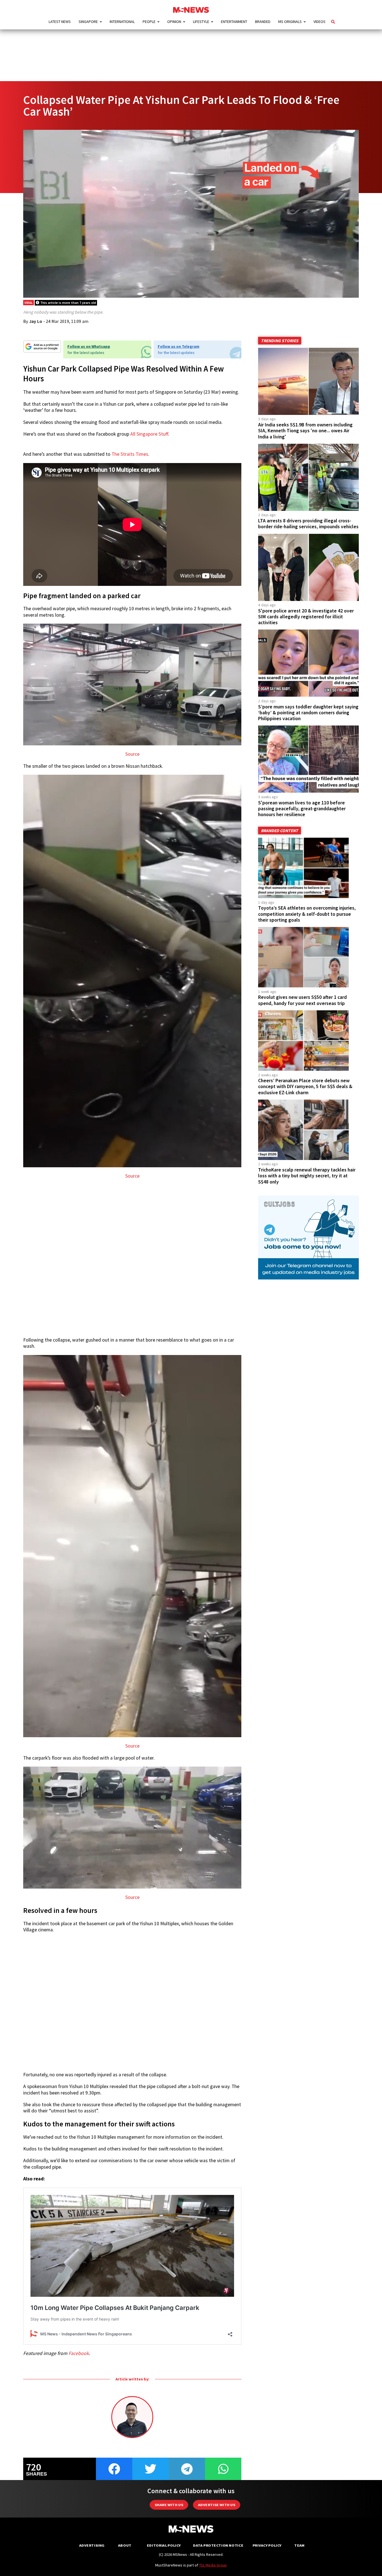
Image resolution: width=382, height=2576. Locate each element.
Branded (263, 22)
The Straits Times (130, 454)
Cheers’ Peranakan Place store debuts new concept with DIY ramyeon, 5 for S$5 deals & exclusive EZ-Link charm (305, 1086)
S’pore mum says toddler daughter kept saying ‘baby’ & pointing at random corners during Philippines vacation (308, 713)
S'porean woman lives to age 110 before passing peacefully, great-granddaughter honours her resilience (302, 809)
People (149, 22)
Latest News (60, 22)
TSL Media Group (213, 2565)
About (125, 2545)
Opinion (174, 22)
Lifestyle (201, 22)
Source (132, 754)
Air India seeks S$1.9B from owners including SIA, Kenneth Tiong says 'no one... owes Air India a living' (305, 431)
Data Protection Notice (218, 2545)
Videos (319, 22)
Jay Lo (36, 321)
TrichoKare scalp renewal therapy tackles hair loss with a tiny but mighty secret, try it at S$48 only (307, 1176)
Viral (29, 303)
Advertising (92, 2545)
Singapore (88, 22)
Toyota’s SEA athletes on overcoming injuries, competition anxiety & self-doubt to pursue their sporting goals (307, 914)
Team (299, 2545)
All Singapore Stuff (149, 434)
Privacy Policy (267, 2545)
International (122, 22)
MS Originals (290, 22)
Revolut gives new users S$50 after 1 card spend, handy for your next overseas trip (302, 1000)
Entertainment (234, 22)
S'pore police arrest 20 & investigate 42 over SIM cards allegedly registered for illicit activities (306, 617)
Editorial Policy (164, 2545)
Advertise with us (217, 2505)
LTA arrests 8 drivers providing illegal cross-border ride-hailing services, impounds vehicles (308, 524)
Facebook (79, 2353)
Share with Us (169, 2505)
